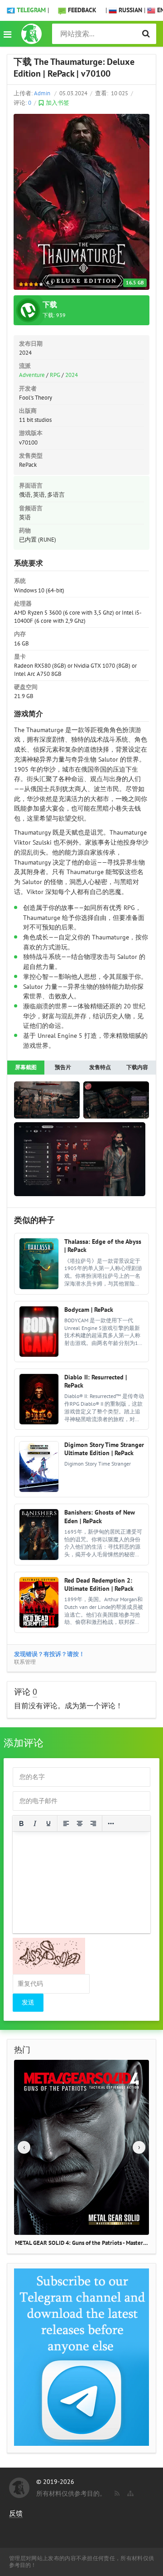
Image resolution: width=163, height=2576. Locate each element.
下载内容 (137, 1067)
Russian (129, 10)
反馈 (16, 2513)
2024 (72, 375)
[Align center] (80, 1823)
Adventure (32, 375)
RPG (55, 375)
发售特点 (100, 1067)
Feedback (82, 10)
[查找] (146, 34)
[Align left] (66, 1823)
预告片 (63, 1067)
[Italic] (35, 1823)
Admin (42, 93)
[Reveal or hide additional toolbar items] (111, 1823)
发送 (28, 2002)
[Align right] (93, 1823)
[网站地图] (129, 2492)
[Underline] (48, 1823)
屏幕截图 (26, 1067)
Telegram (31, 10)
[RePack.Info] (31, 34)
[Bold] (21, 1823)
